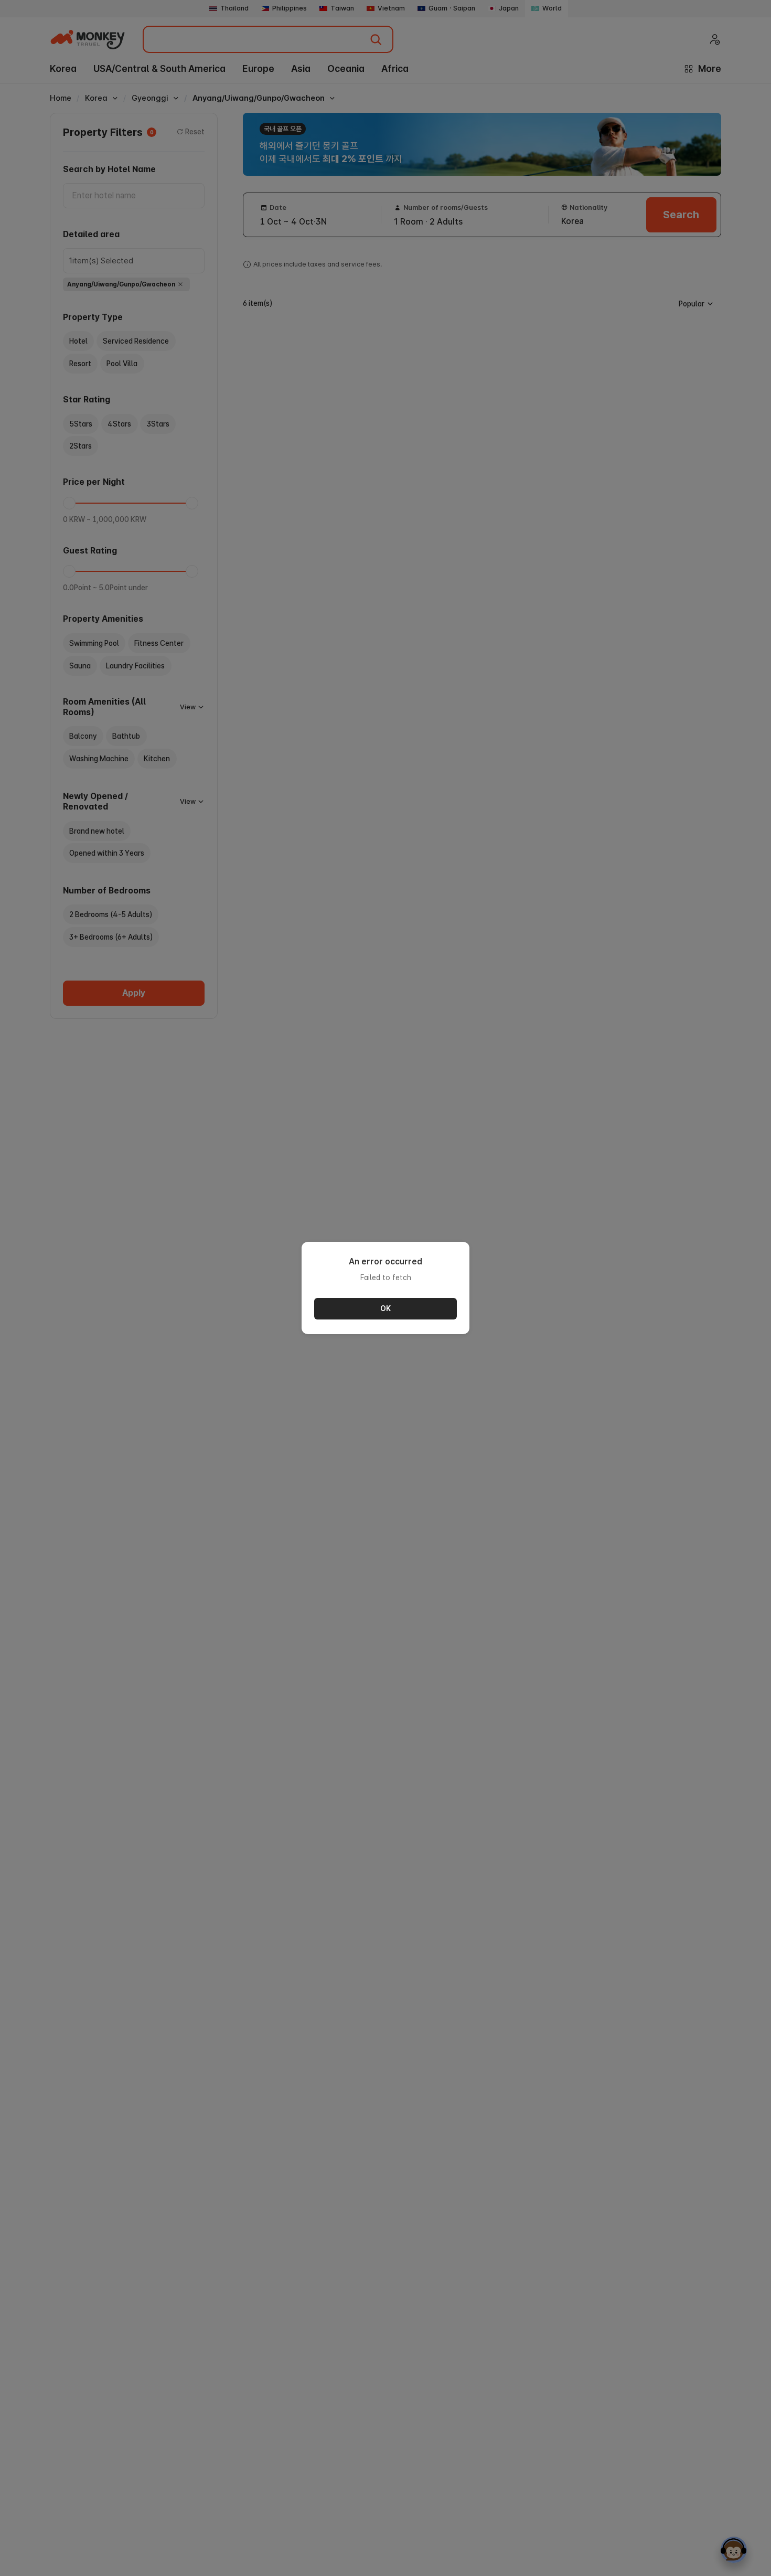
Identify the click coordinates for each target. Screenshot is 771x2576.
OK (385, 1308)
